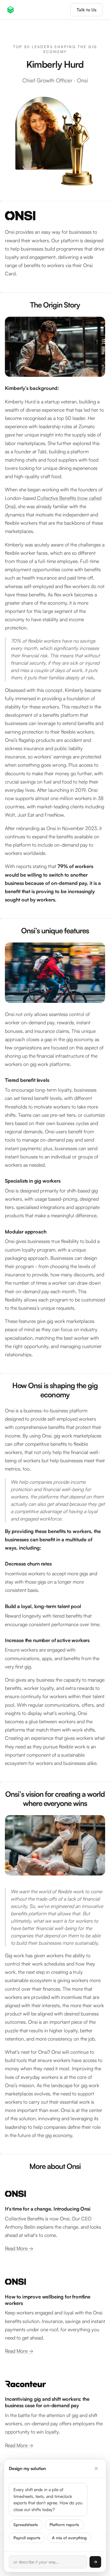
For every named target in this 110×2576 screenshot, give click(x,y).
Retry (51, 2539)
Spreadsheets (26, 2513)
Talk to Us (86, 10)
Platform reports (64, 2513)
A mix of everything (69, 2526)
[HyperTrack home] (11, 10)
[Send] (95, 2562)
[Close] (96, 2457)
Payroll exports (27, 2526)
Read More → (19, 2248)
